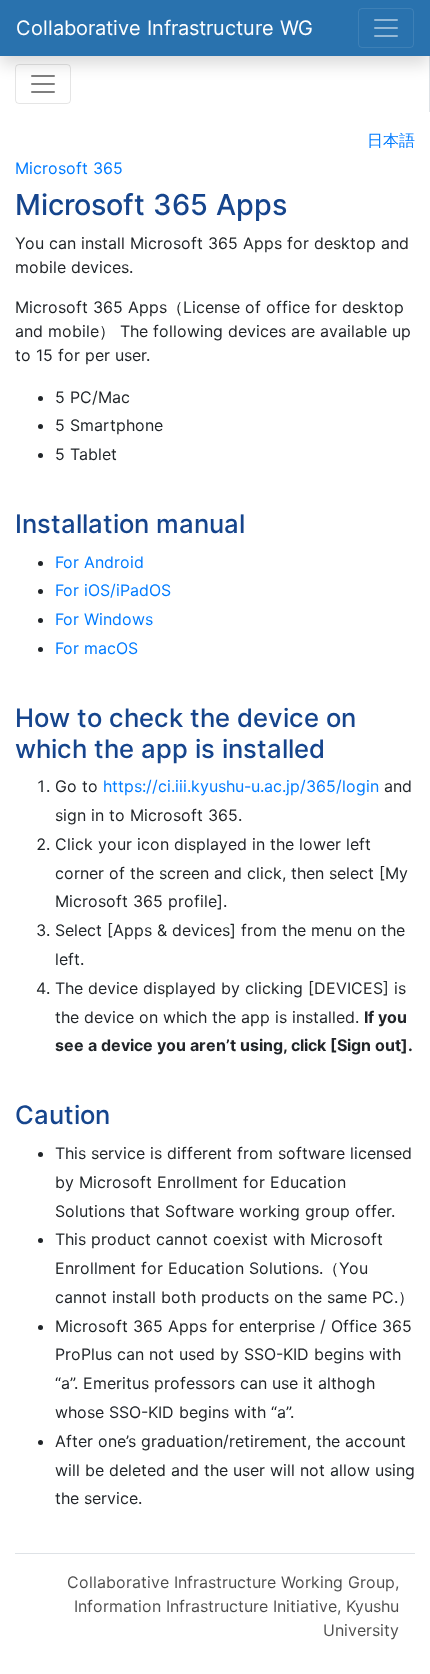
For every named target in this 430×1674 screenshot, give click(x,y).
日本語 (391, 140)
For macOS (96, 648)
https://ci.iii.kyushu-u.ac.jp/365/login (241, 786)
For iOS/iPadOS (113, 590)
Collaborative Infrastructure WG (164, 28)
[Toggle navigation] (386, 28)
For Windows (104, 619)
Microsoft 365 (69, 168)
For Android (99, 562)
